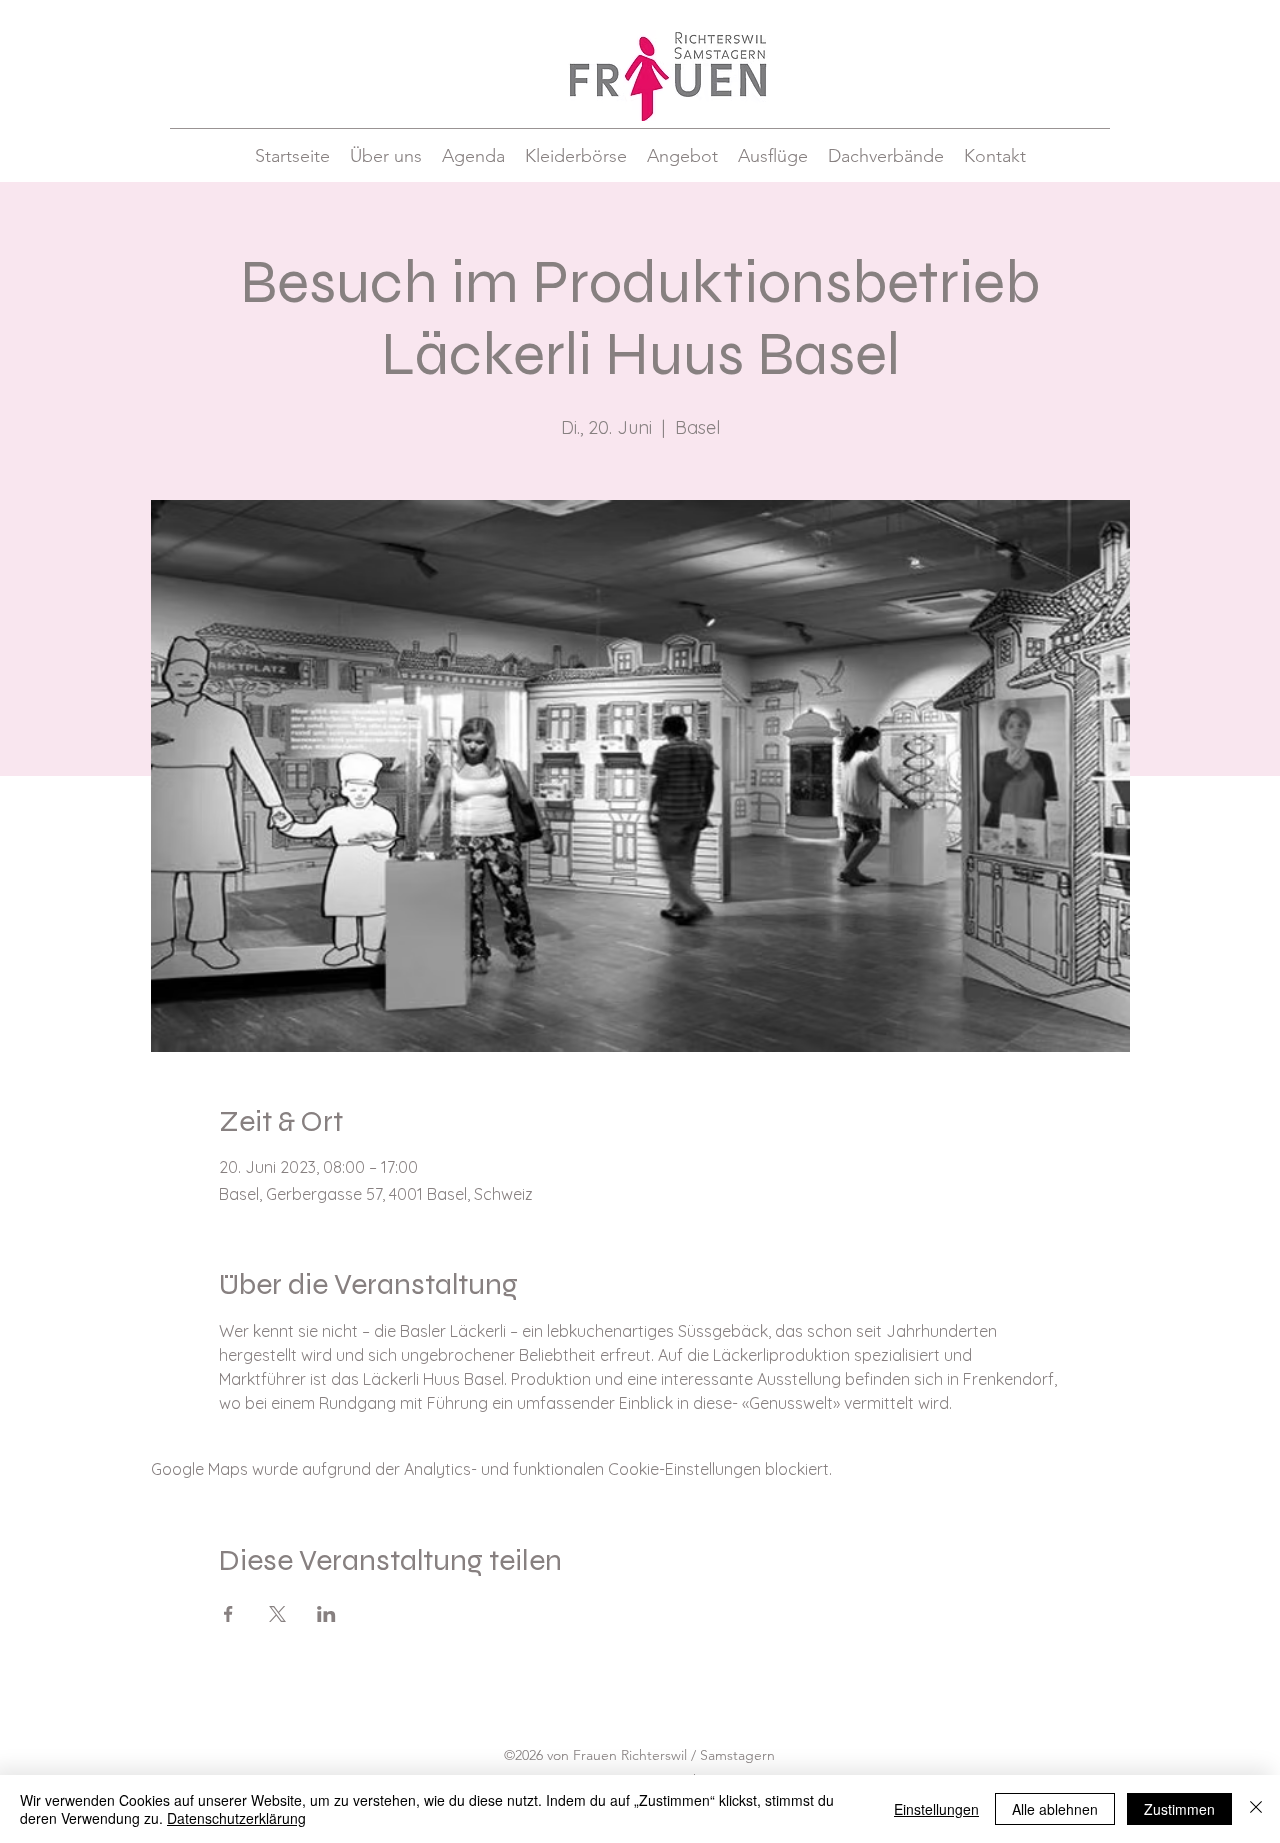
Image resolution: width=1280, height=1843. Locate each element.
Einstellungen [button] (936, 1809)
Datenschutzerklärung (236, 1818)
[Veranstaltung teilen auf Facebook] (228, 1614)
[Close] (1256, 1809)
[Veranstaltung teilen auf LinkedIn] (326, 1614)
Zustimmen (1179, 1809)
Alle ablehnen (1055, 1809)
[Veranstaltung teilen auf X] (277, 1614)
